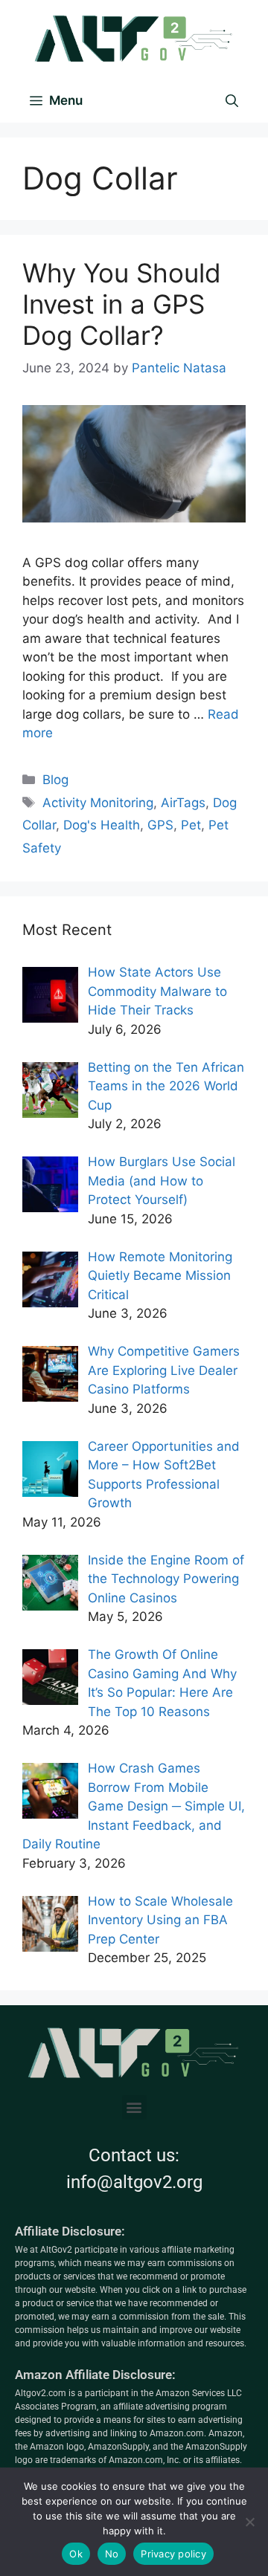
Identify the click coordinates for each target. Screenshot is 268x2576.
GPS (160, 825)
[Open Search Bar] (232, 100)
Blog (55, 780)
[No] (249, 2522)
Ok (76, 2554)
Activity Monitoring (98, 803)
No (112, 2554)
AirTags (183, 803)
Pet (191, 825)
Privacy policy (173, 2554)
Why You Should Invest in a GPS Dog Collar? (122, 304)
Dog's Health (102, 825)
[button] (134, 2107)
